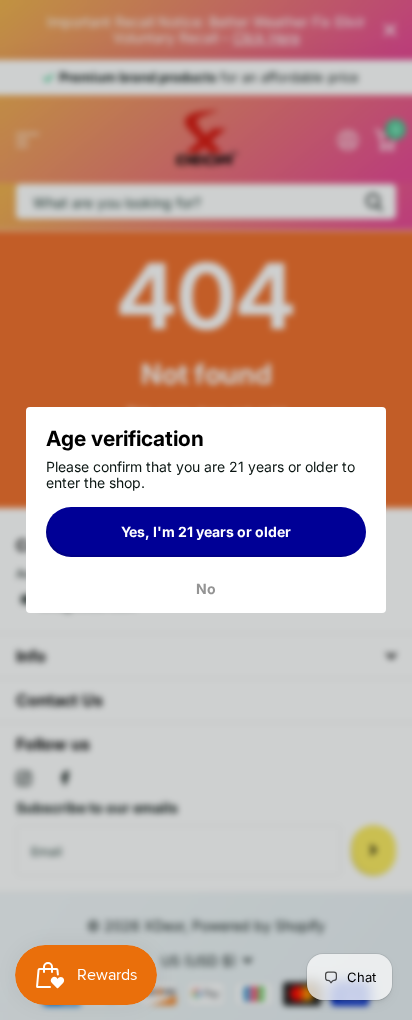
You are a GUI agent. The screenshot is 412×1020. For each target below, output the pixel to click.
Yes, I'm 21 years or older (206, 530)
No (206, 589)
